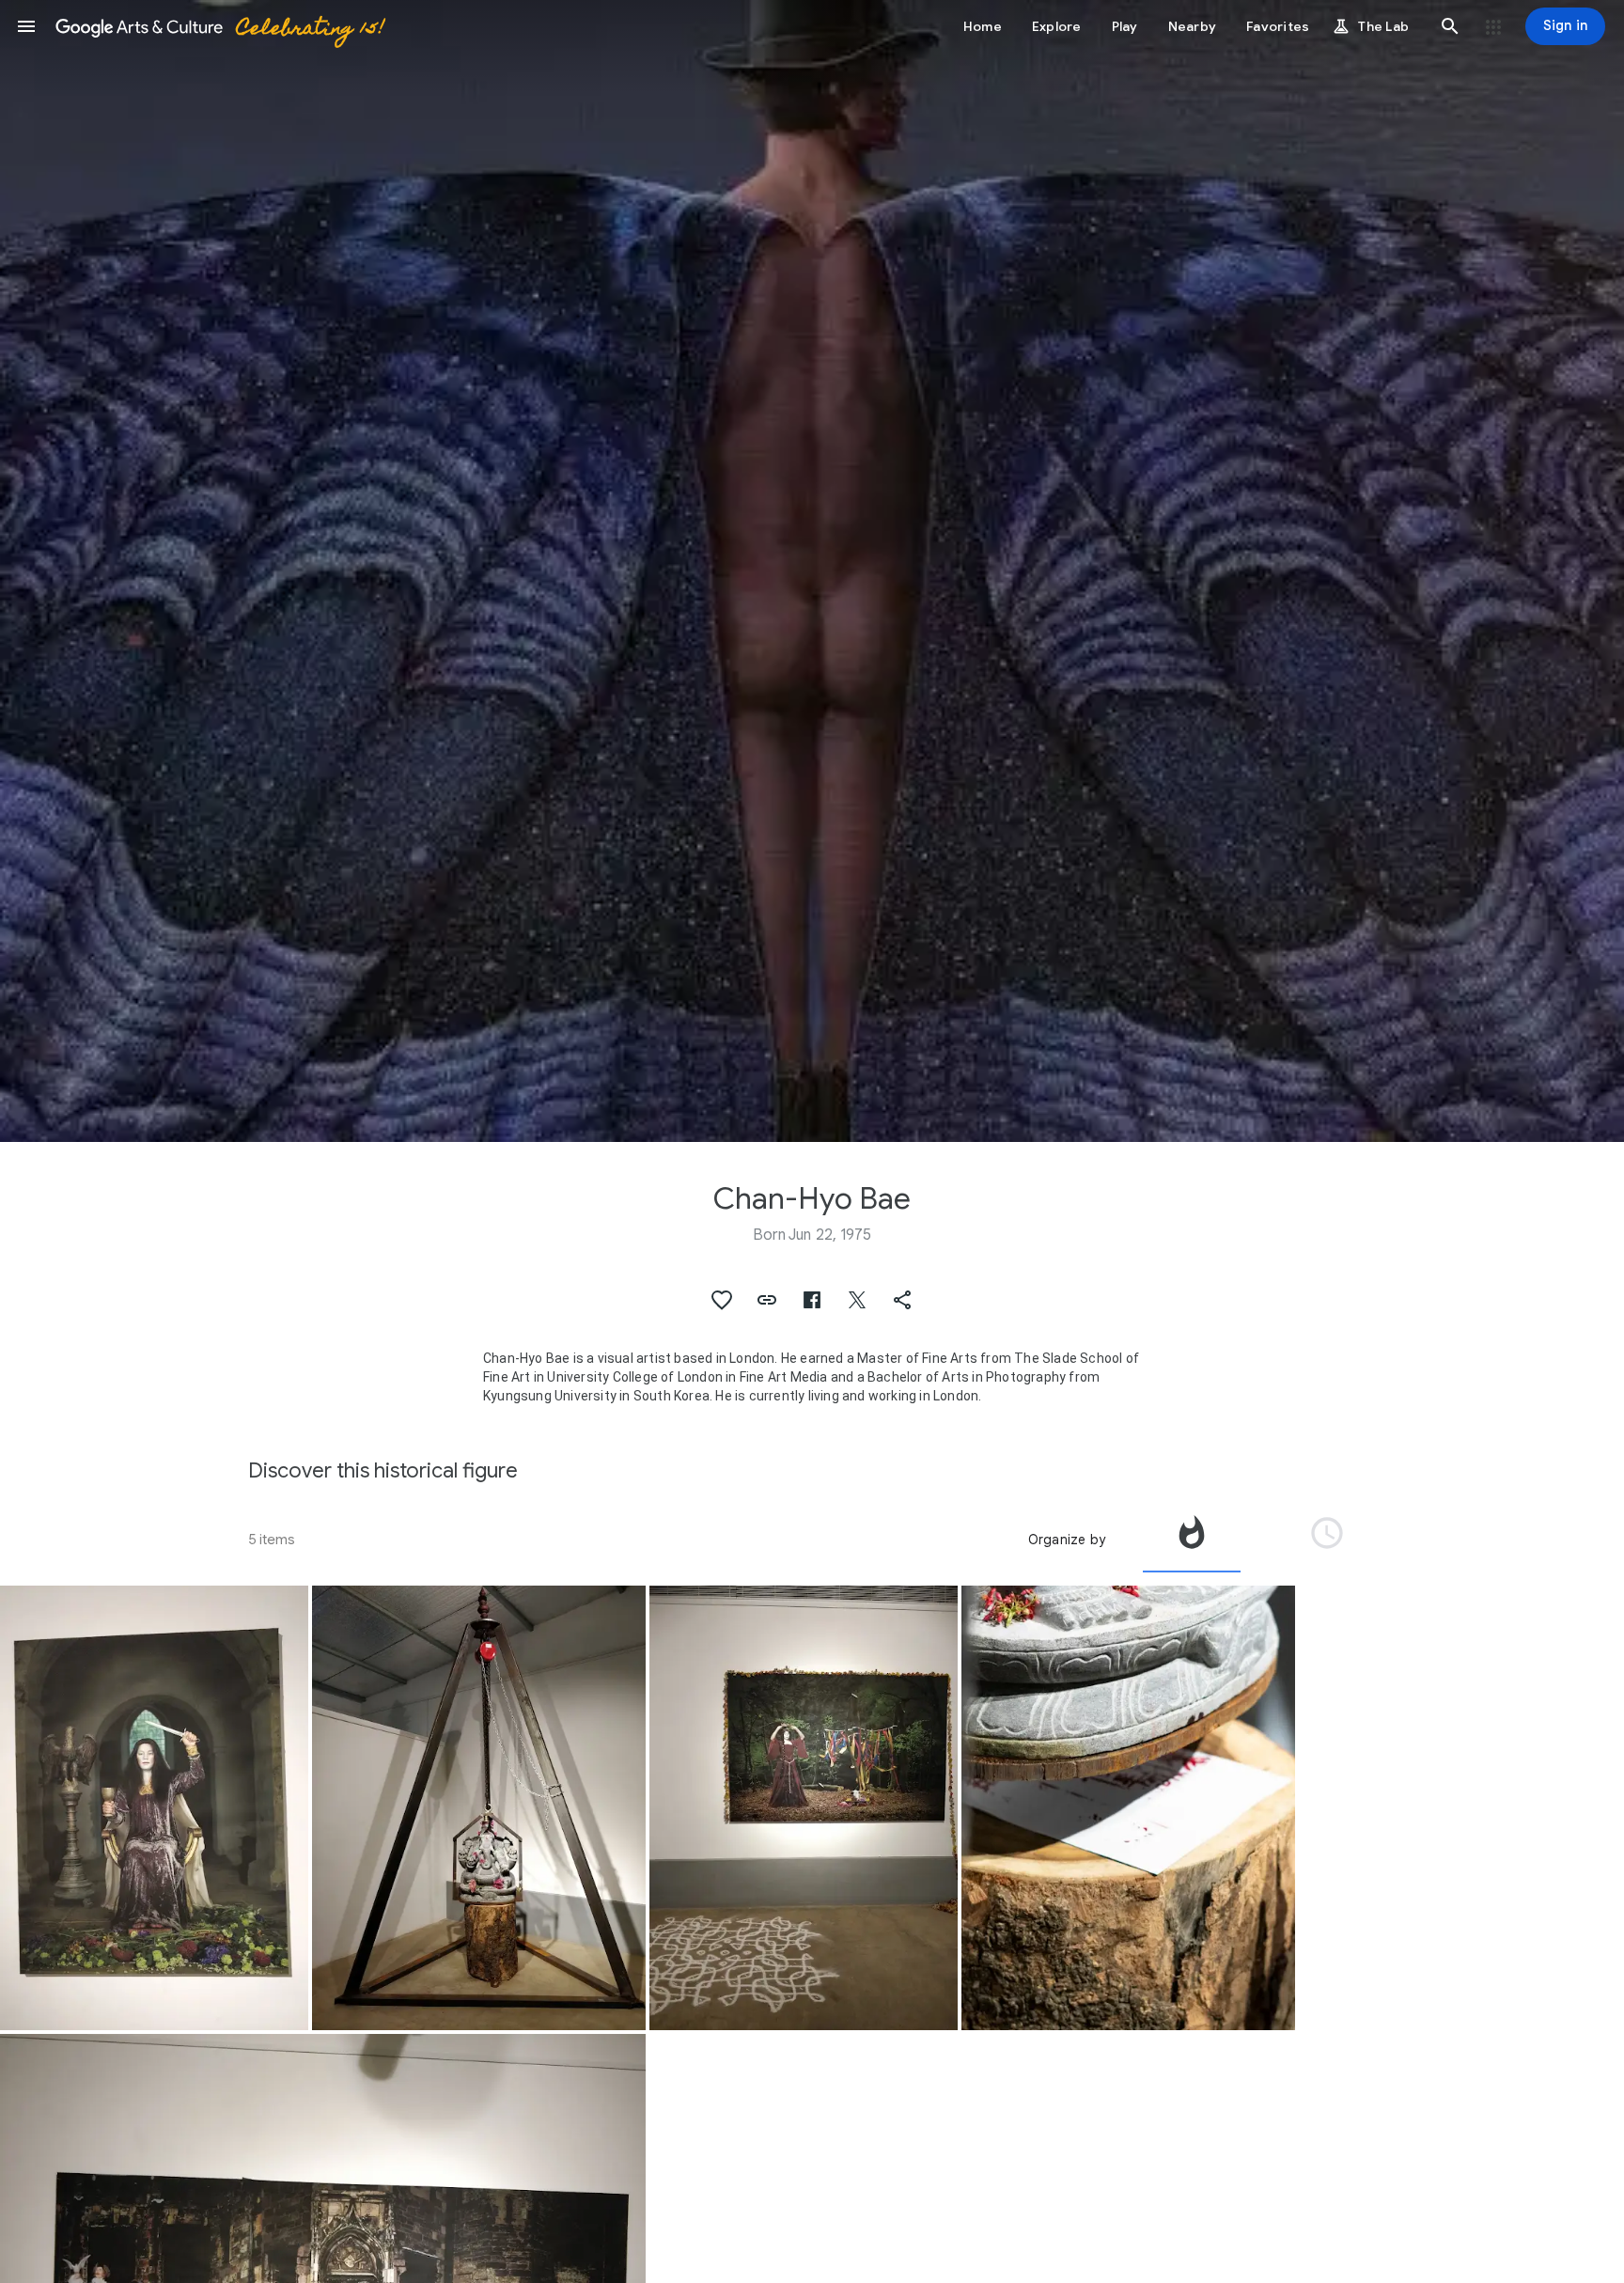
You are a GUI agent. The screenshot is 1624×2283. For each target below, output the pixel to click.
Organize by (1067, 1540)
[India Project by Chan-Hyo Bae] (154, 1808)
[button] (26, 26)
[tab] (1192, 1540)
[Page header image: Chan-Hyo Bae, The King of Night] (812, 571)
